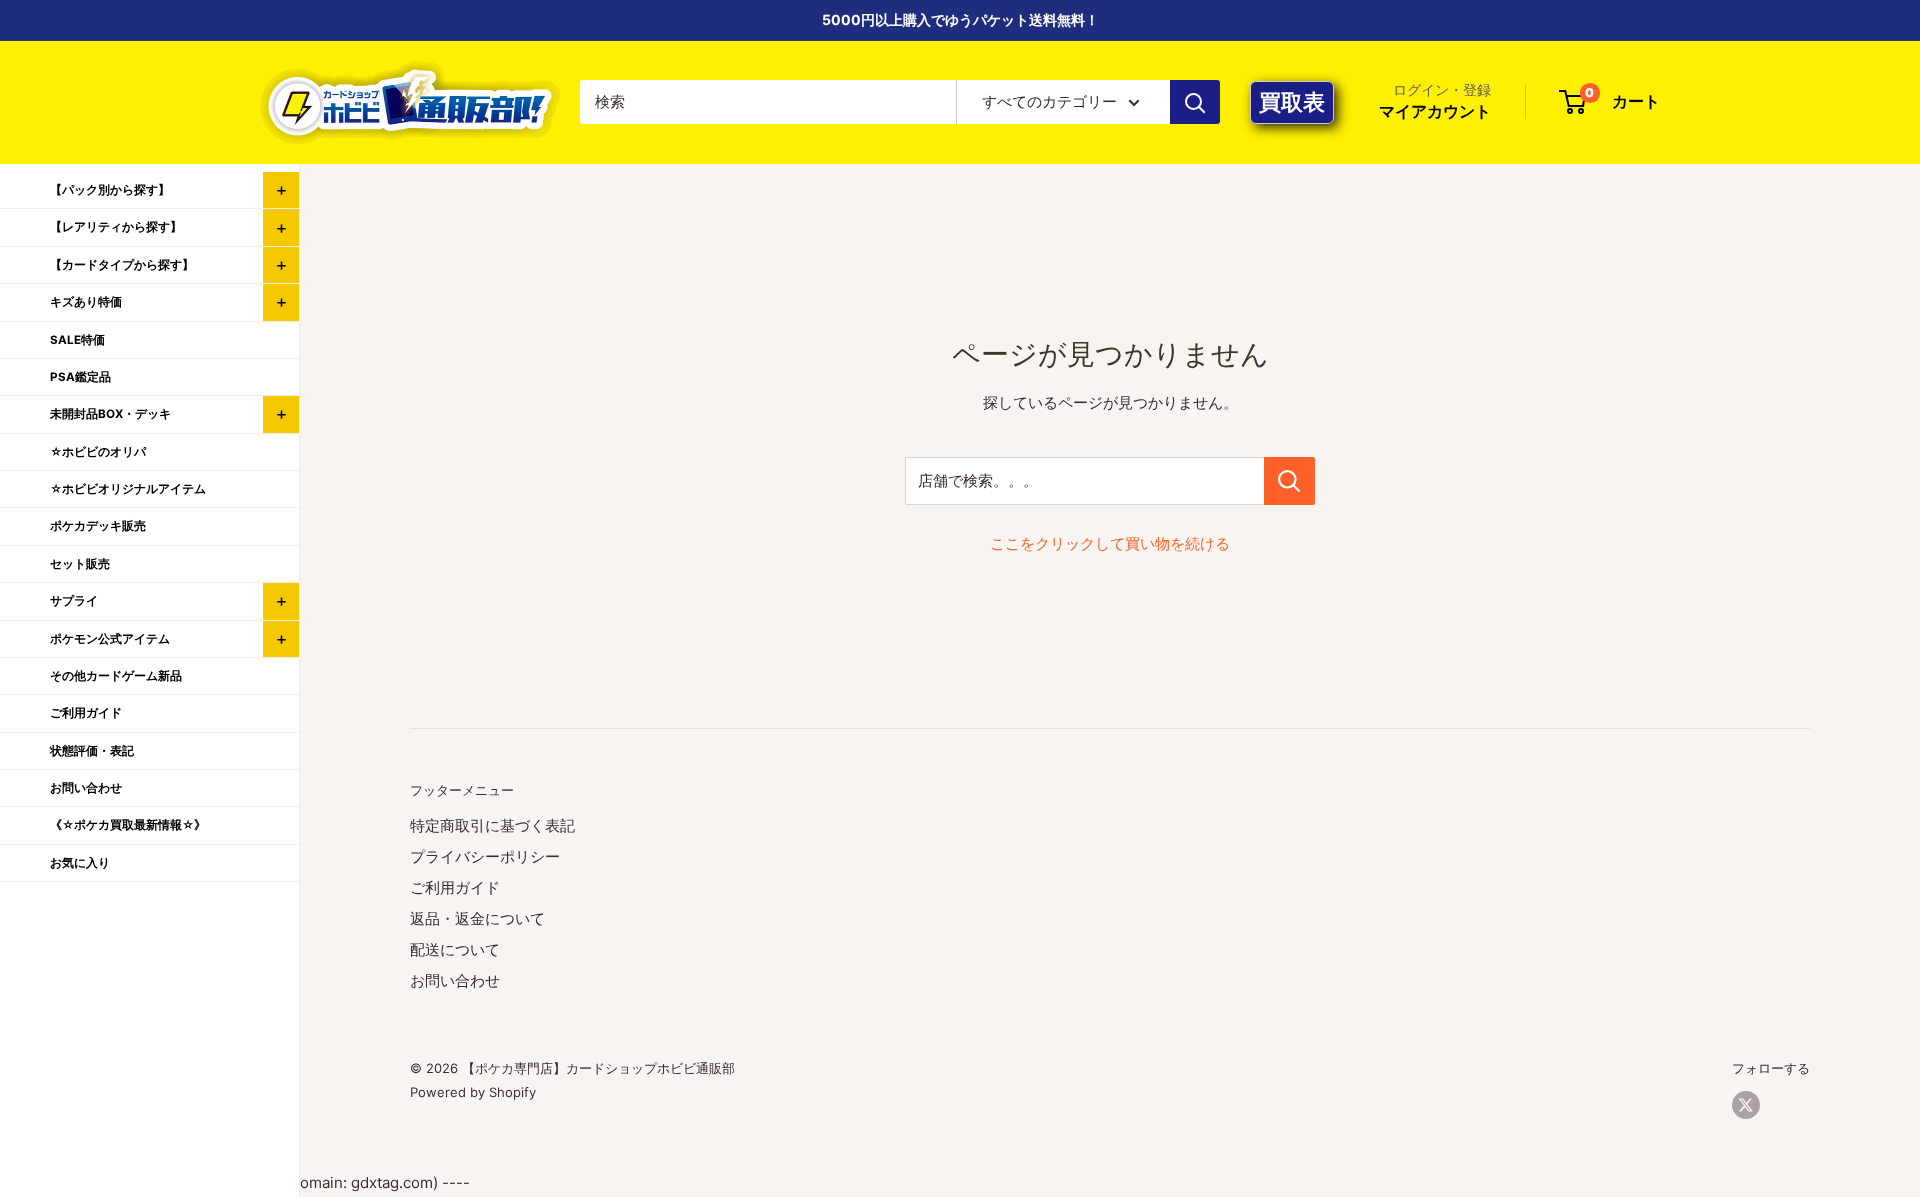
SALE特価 (77, 340)
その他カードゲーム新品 (116, 676)
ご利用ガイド (455, 887)
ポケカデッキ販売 (98, 526)
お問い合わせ (455, 980)
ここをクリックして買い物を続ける (1110, 543)
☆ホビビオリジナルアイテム (128, 489)
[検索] (1195, 102)
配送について (455, 949)
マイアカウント (1435, 112)
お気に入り (80, 863)
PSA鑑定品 (80, 377)
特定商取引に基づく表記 (492, 825)
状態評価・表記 (92, 751)
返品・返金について (477, 918)
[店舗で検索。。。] (1289, 481)
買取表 (1292, 102)
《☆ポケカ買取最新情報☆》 (128, 825)
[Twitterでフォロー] (1746, 1105)
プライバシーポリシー (485, 856)
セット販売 (80, 564)
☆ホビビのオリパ (98, 452)
